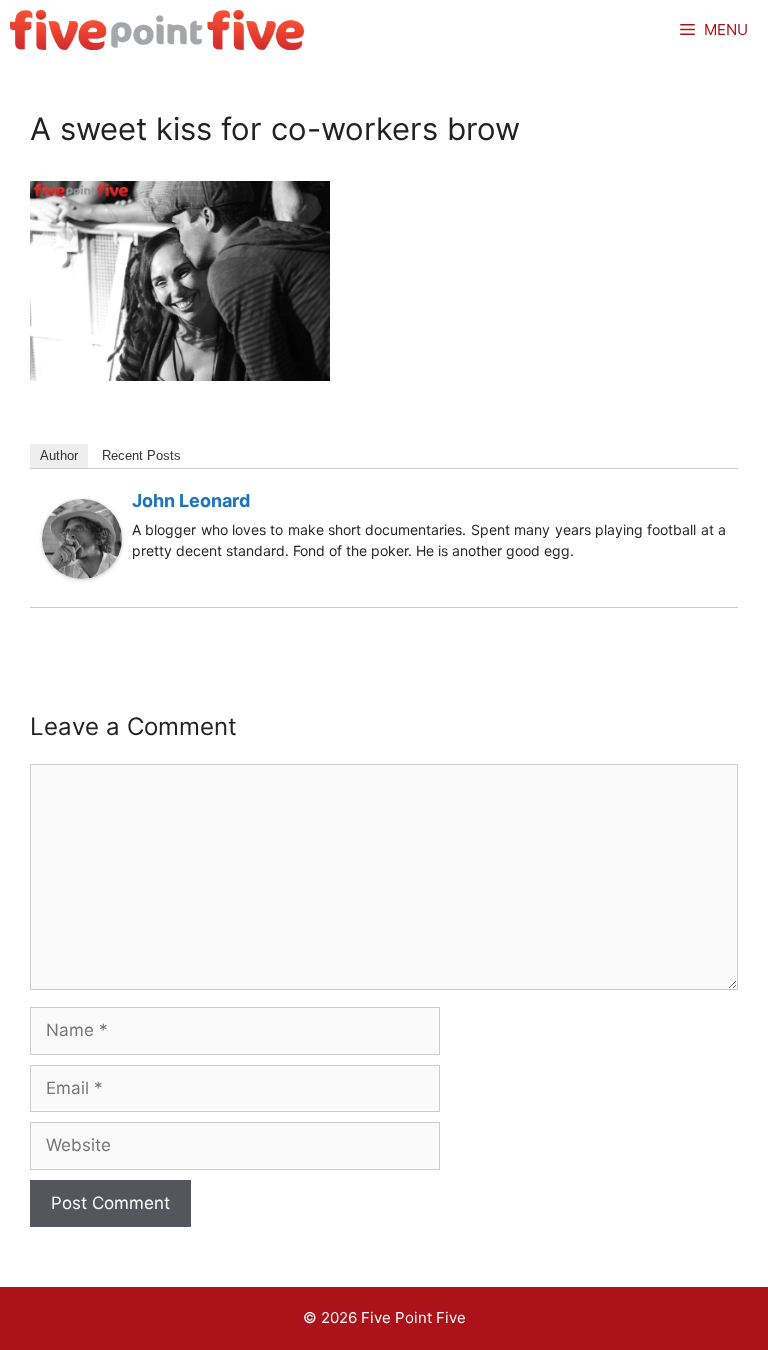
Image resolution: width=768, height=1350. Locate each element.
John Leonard (191, 500)
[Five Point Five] (157, 30)
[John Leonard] (82, 573)
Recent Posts (141, 455)
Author (59, 455)
